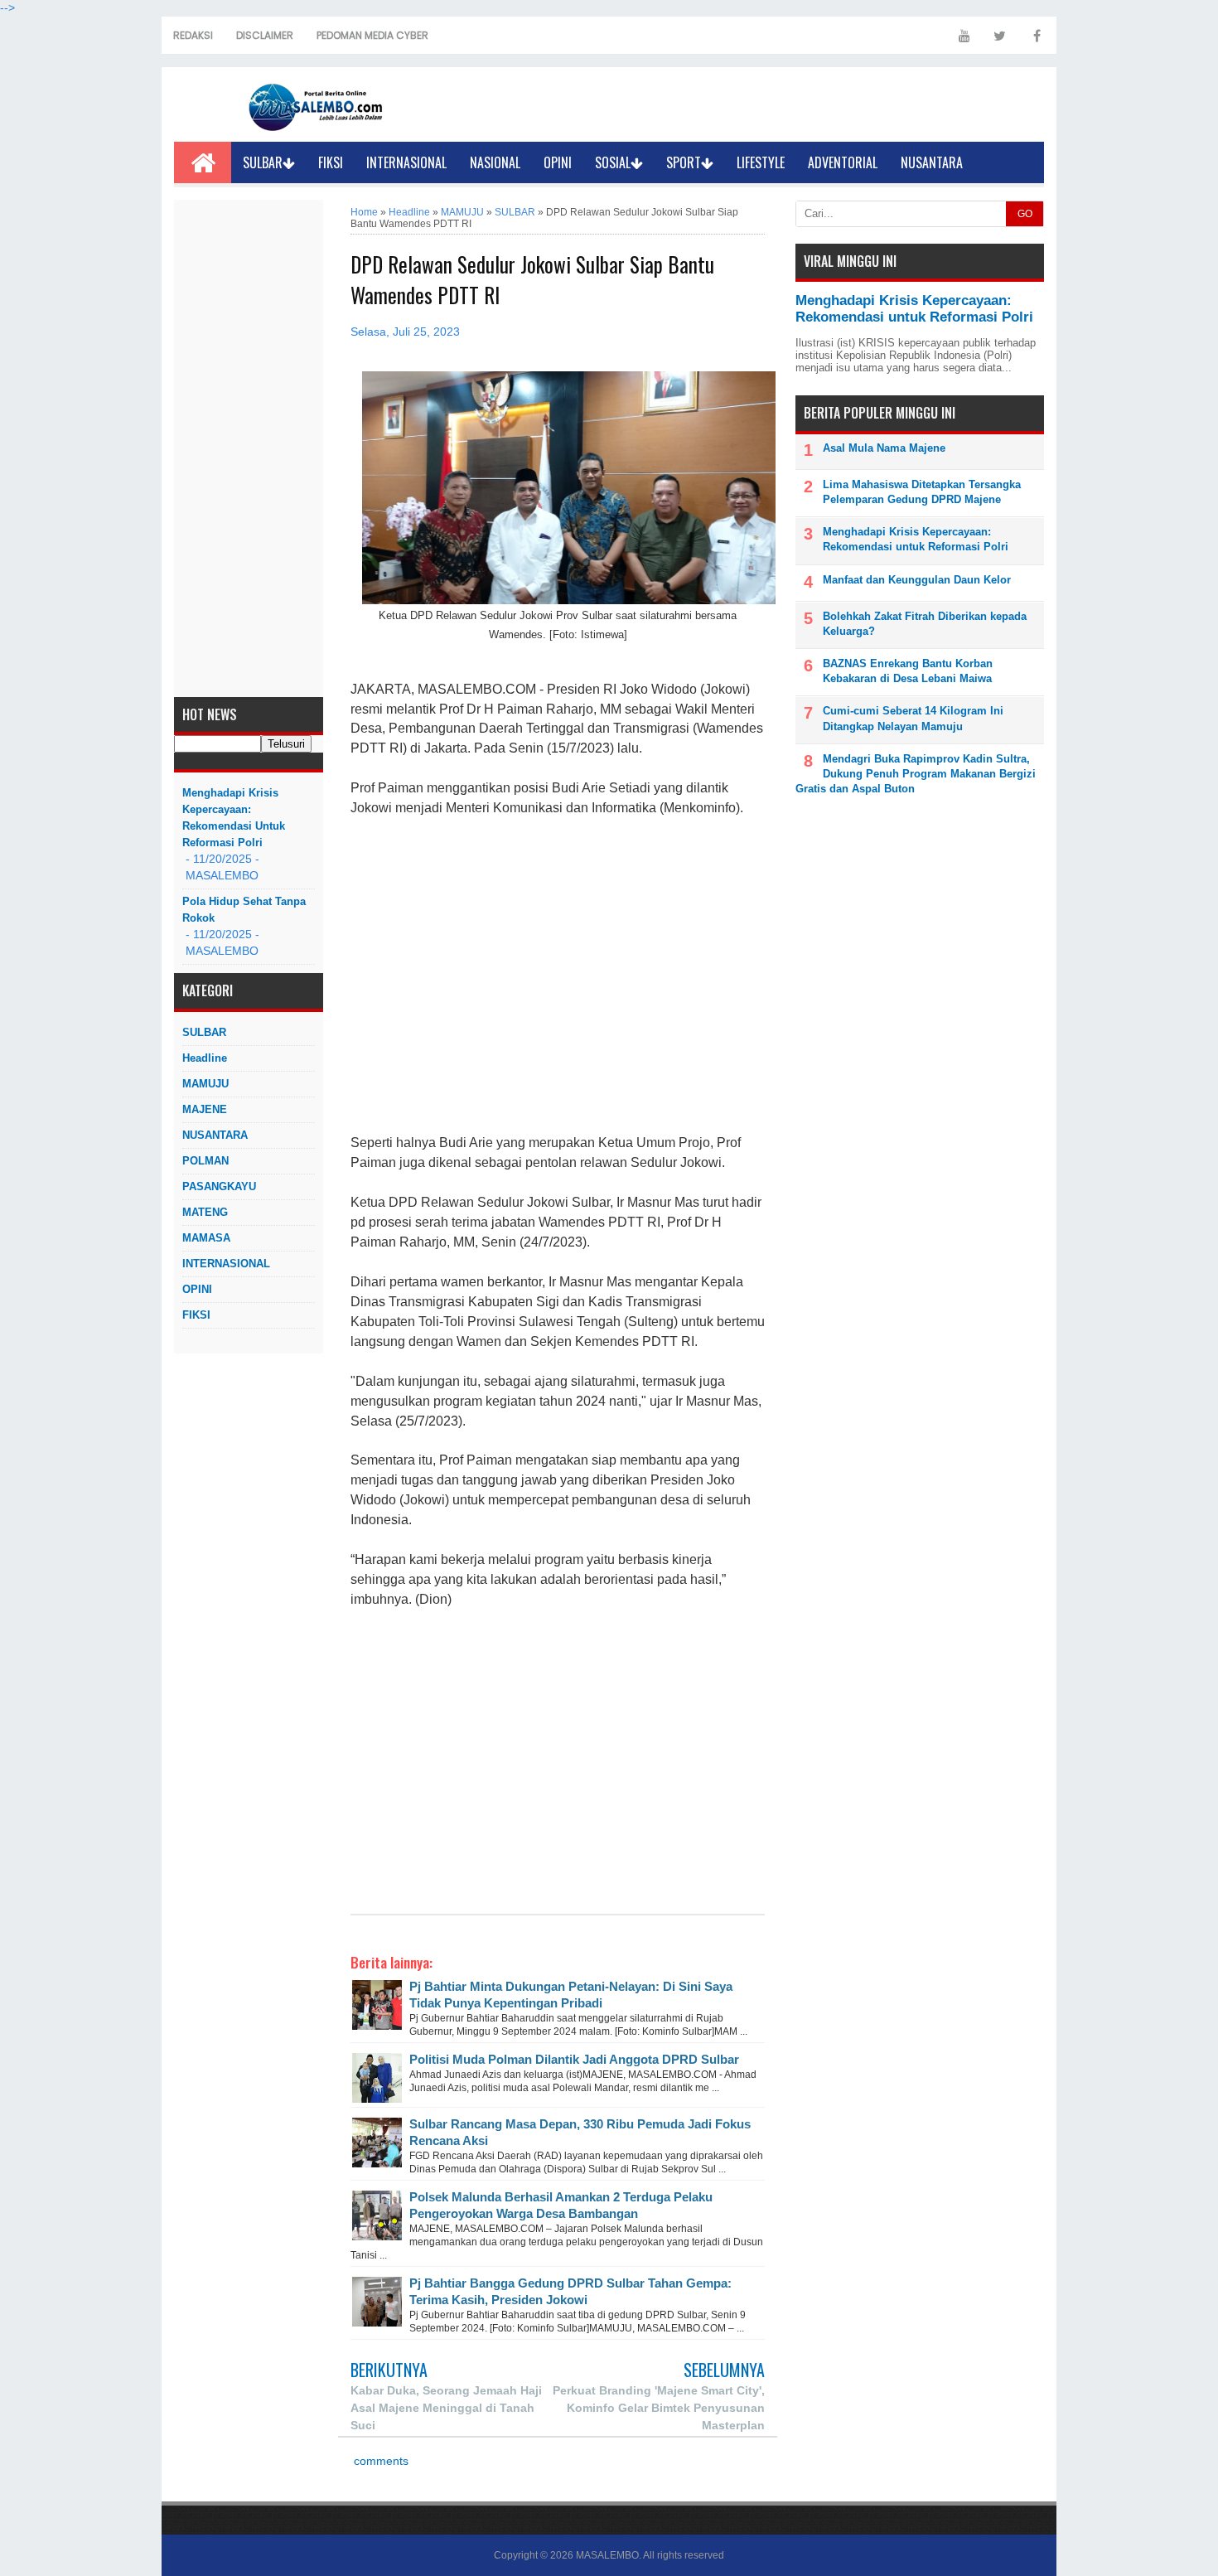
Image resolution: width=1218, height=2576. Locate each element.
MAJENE (205, 1109)
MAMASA (206, 1238)
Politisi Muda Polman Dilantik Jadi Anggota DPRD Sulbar (574, 2059)
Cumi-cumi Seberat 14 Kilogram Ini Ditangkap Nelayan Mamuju (913, 718)
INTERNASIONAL (406, 162)
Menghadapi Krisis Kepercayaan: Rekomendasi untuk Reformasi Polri (234, 818)
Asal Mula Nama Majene (884, 448)
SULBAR (263, 162)
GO (1025, 214)
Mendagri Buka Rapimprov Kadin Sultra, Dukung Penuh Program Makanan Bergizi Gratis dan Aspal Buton (916, 774)
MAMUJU (205, 1084)
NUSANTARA (932, 162)
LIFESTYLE (761, 162)
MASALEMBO (607, 2555)
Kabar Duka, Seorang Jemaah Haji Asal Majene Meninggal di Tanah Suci (446, 2408)
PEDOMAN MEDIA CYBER (372, 35)
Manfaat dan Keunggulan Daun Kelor (917, 580)
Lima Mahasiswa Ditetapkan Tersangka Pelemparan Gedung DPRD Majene (922, 492)
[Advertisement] (249, 448)
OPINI (558, 162)
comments (379, 2461)
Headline (205, 1058)
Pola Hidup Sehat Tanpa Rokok (244, 910)
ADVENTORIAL (843, 162)
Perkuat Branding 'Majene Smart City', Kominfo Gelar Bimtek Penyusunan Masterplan (659, 2408)
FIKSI (331, 162)
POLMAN (205, 1161)
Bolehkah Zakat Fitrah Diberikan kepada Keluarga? (925, 624)
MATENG (205, 1212)
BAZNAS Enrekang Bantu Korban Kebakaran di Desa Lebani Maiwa (908, 671)
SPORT (684, 162)
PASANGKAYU (219, 1186)
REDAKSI (193, 35)
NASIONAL (495, 162)
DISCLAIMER (265, 35)
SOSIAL (613, 162)
